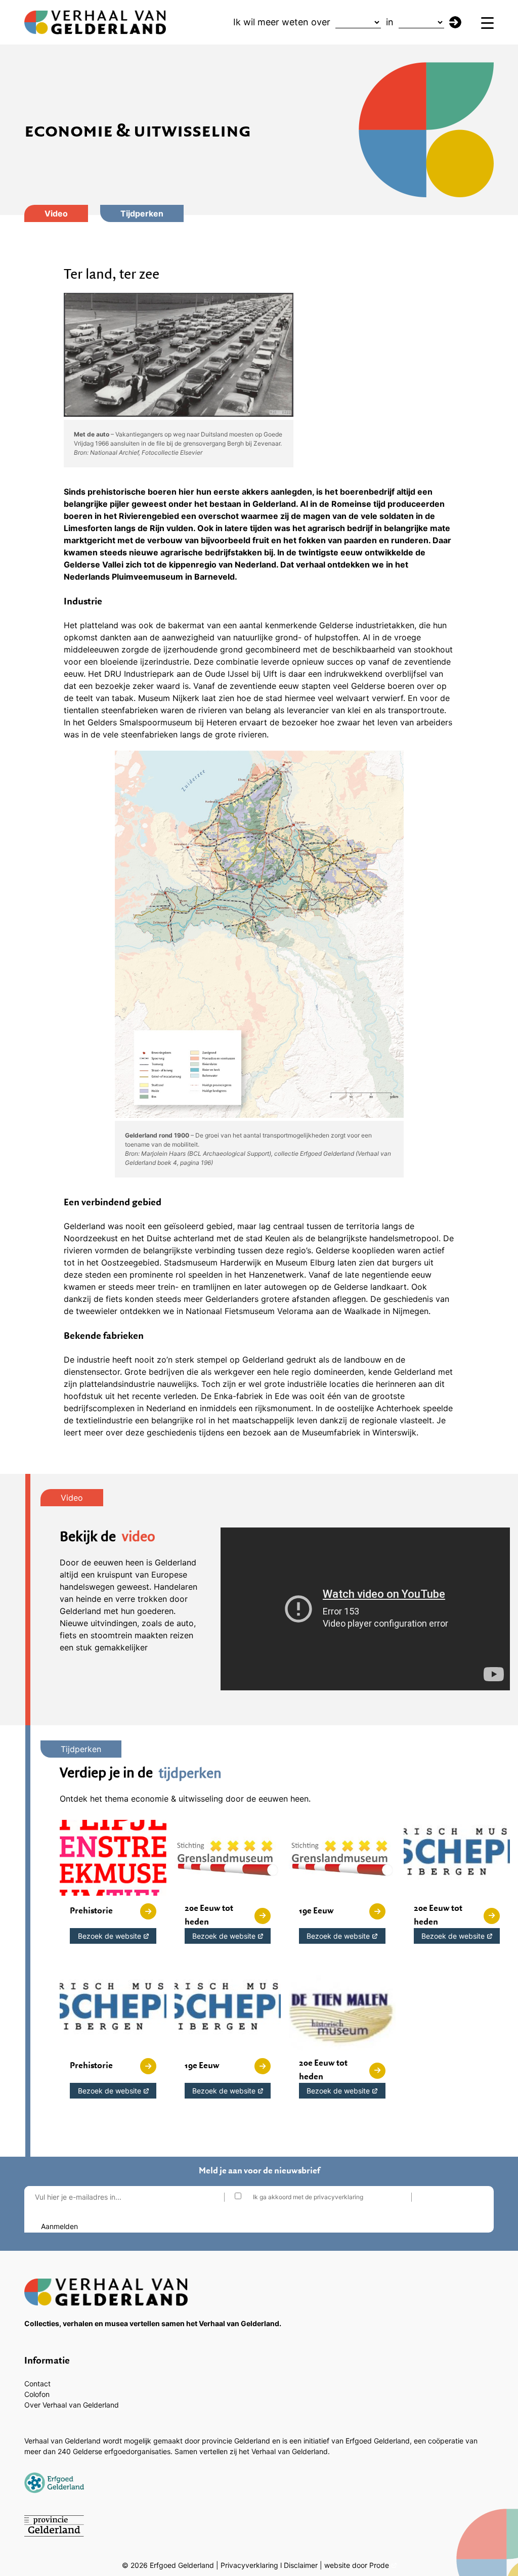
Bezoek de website (110, 1936)
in (390, 22)
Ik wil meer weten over (282, 22)
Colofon (37, 2394)
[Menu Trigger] (487, 23)
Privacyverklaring (249, 2565)
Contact (37, 2384)
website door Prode (357, 2565)
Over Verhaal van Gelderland (72, 2405)
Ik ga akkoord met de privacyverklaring (308, 2197)
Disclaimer (301, 2565)
